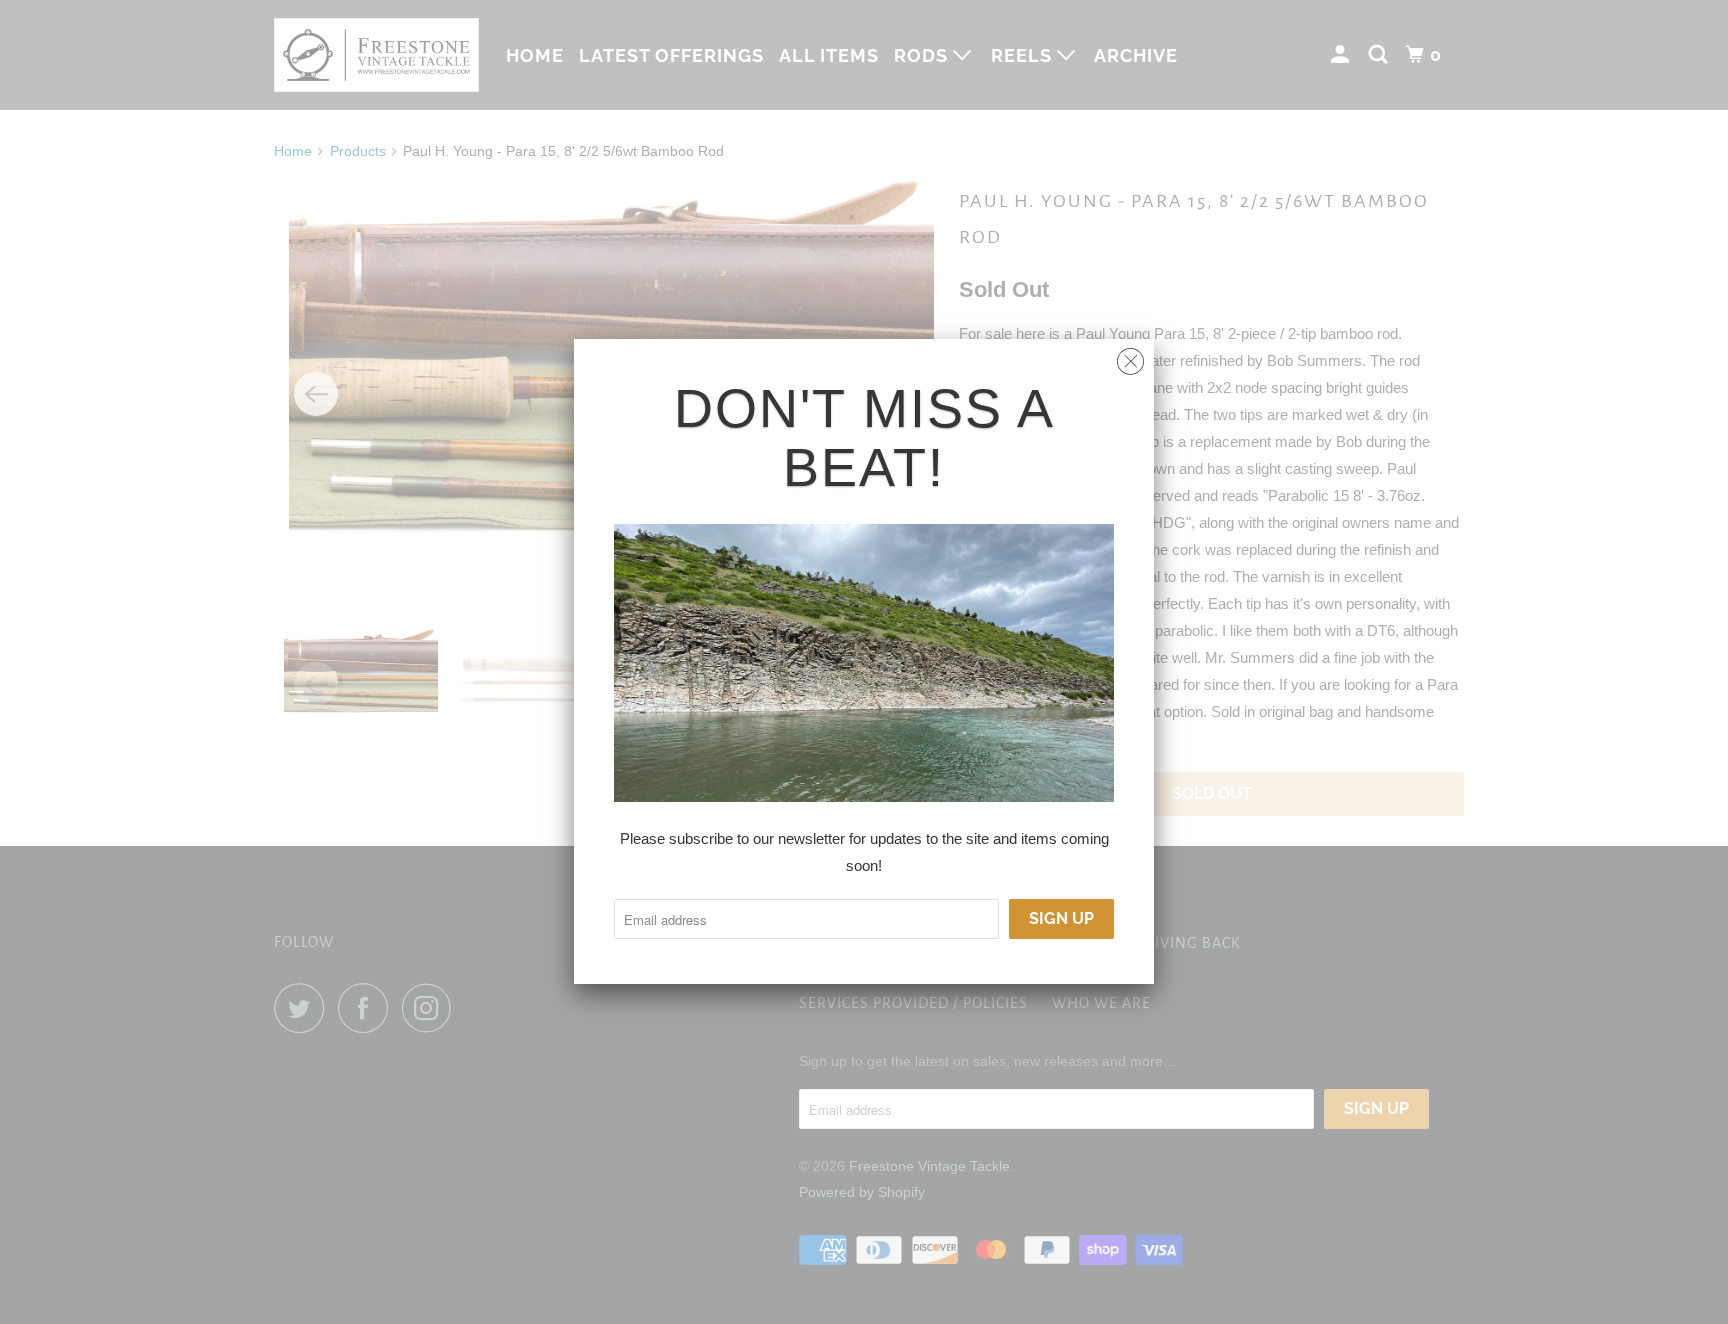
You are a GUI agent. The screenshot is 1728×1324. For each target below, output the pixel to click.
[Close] (1130, 356)
